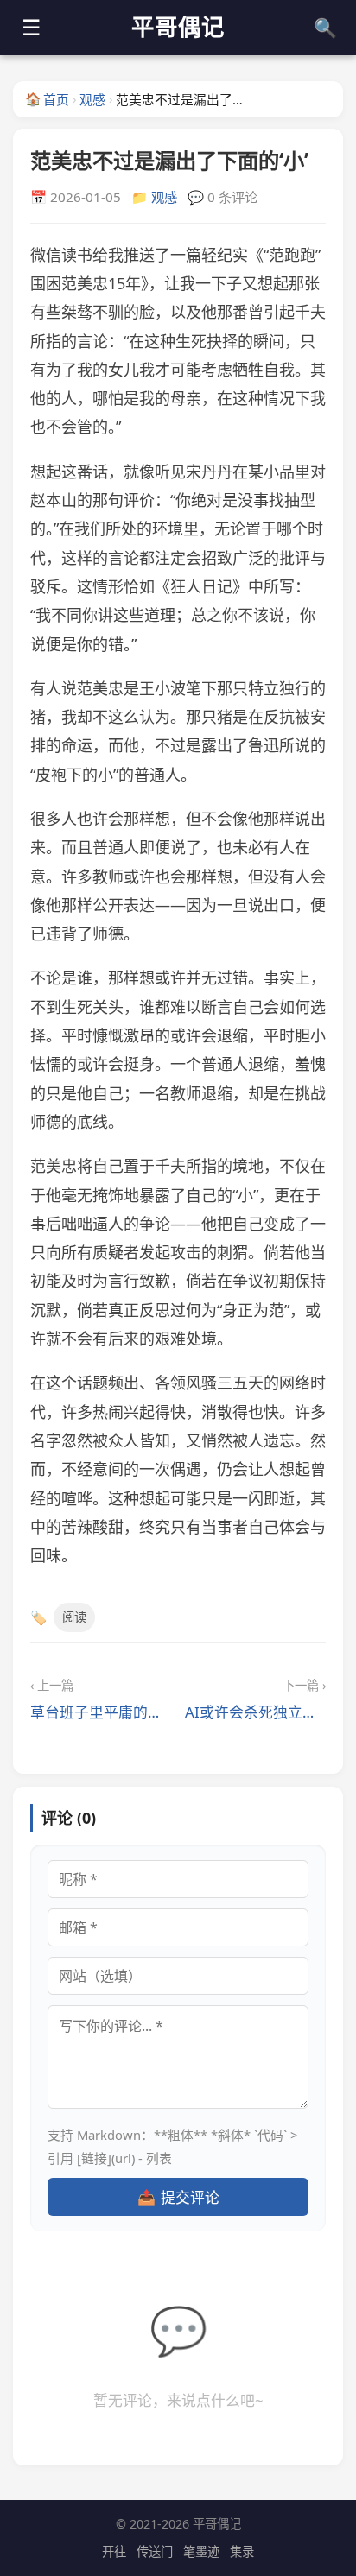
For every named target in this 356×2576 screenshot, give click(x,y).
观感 (92, 99)
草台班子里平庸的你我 (101, 1712)
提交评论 (178, 2197)
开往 (114, 2551)
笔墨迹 (201, 2551)
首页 (47, 98)
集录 (242, 2551)
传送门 (155, 2551)
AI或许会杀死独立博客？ (256, 1712)
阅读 (74, 1617)
